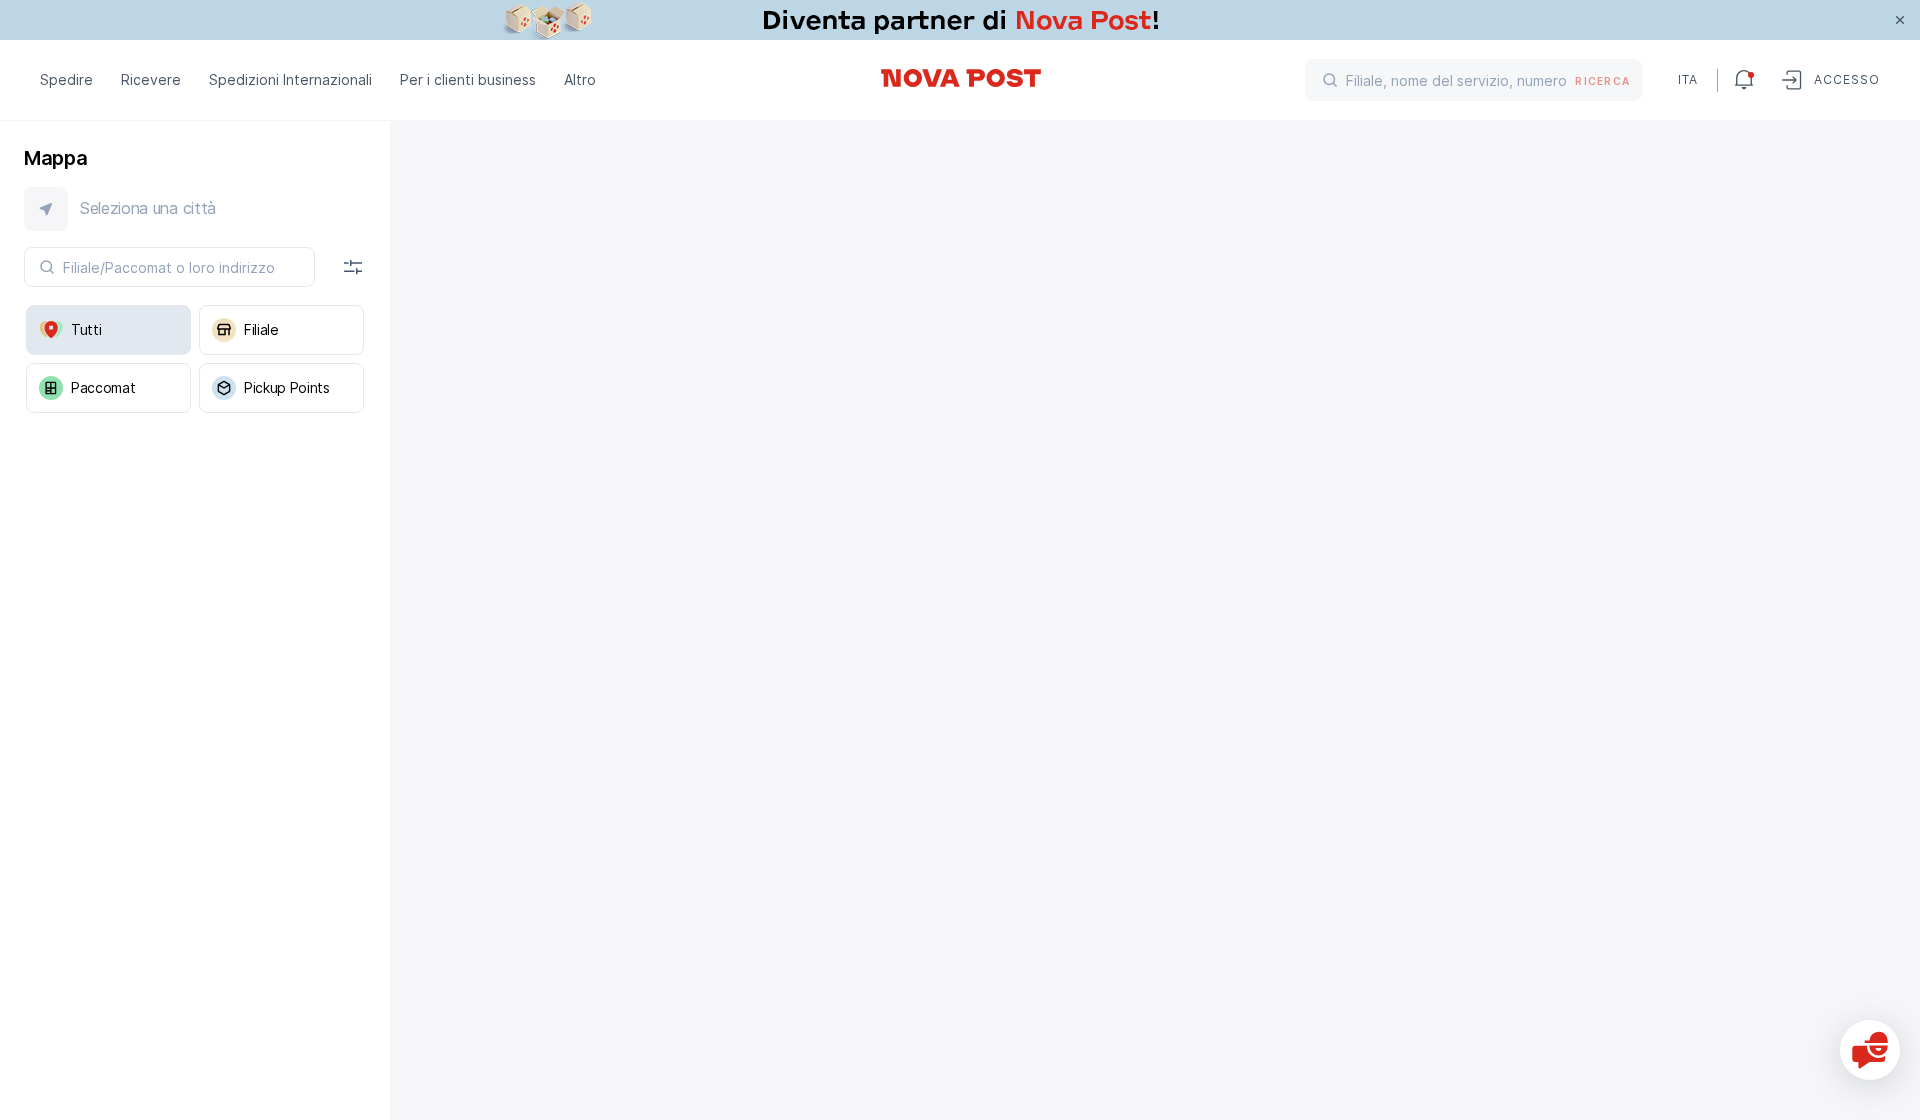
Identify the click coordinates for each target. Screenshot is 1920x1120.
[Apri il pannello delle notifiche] (1744, 80)
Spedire (66, 79)
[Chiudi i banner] (1900, 20)
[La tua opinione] (1870, 1050)
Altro (580, 79)
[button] (195, 209)
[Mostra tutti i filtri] (353, 267)
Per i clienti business (468, 79)
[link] (960, 20)
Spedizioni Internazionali (290, 79)
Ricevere (151, 79)
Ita (1688, 79)
